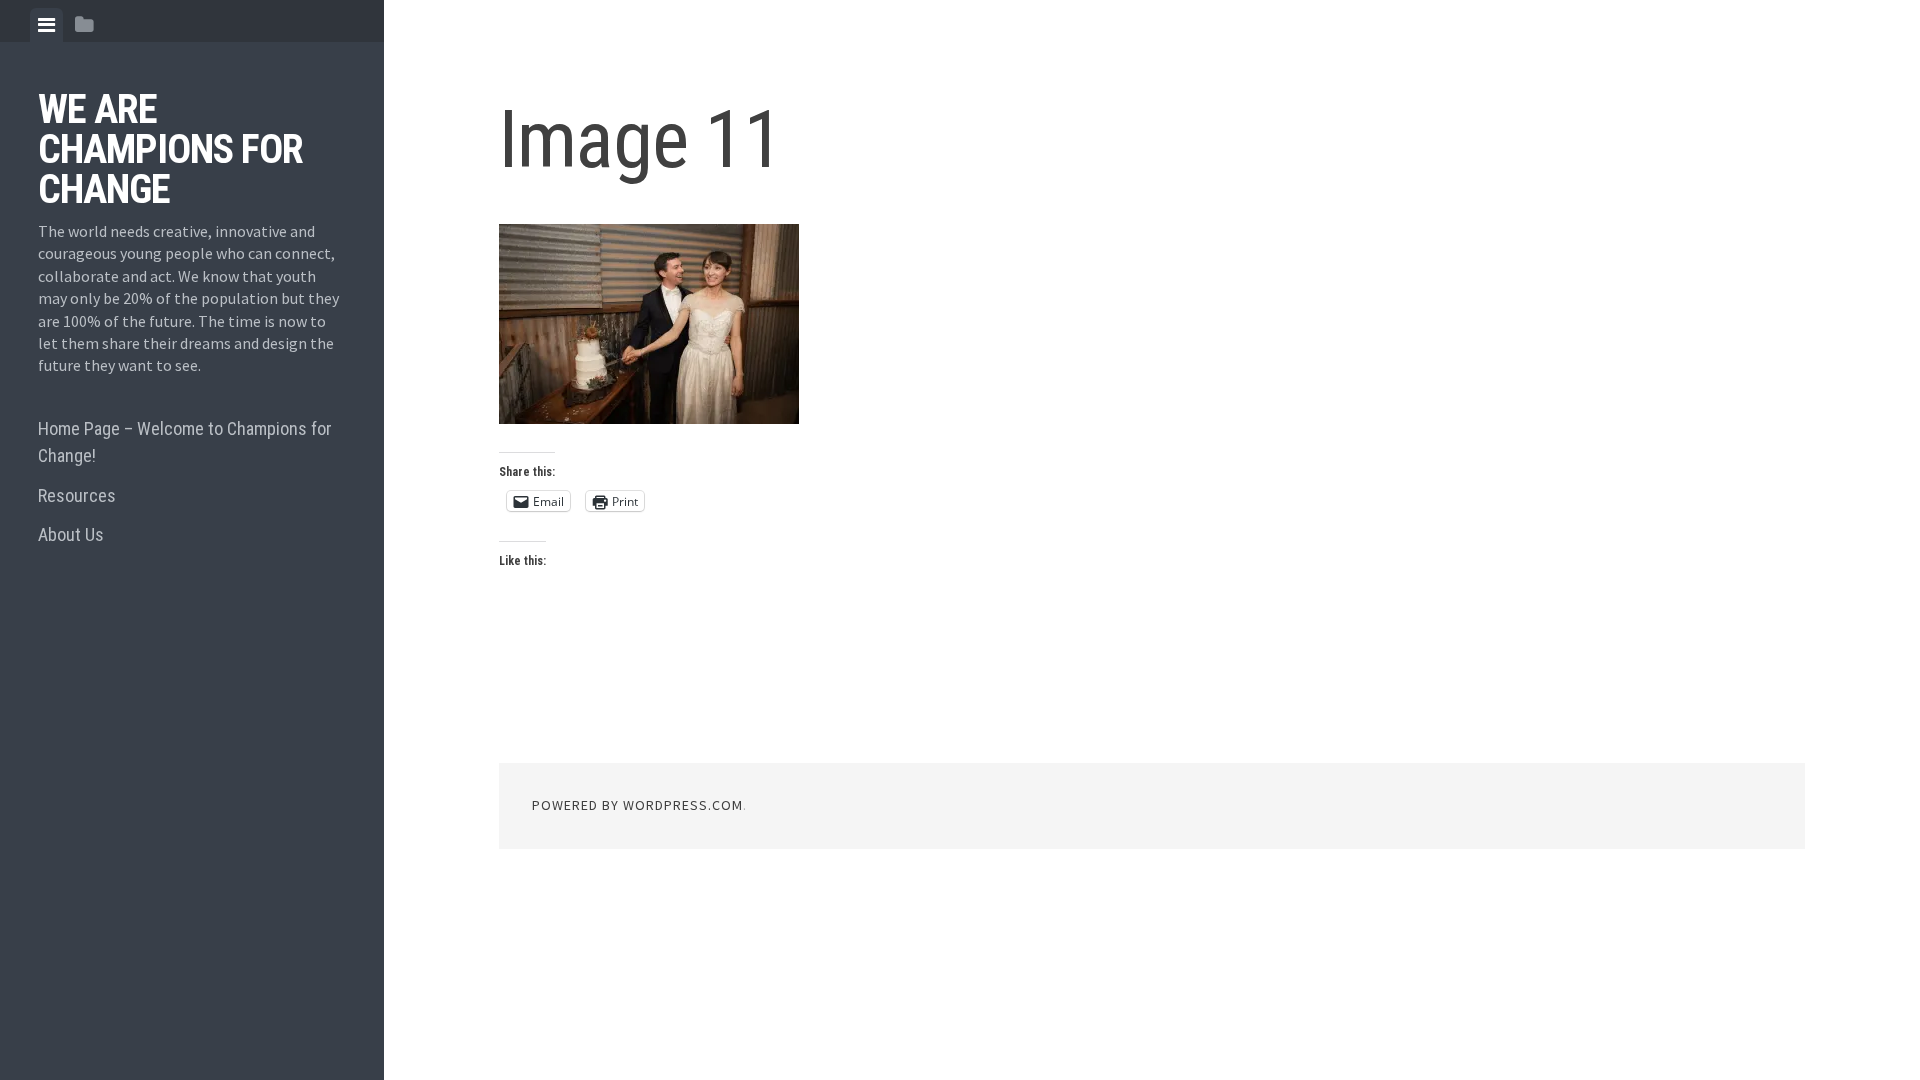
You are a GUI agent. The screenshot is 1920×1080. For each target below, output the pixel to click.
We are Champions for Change (170, 149)
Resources (77, 495)
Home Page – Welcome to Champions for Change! (185, 442)
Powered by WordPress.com (637, 805)
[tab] (46, 25)
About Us (71, 534)
